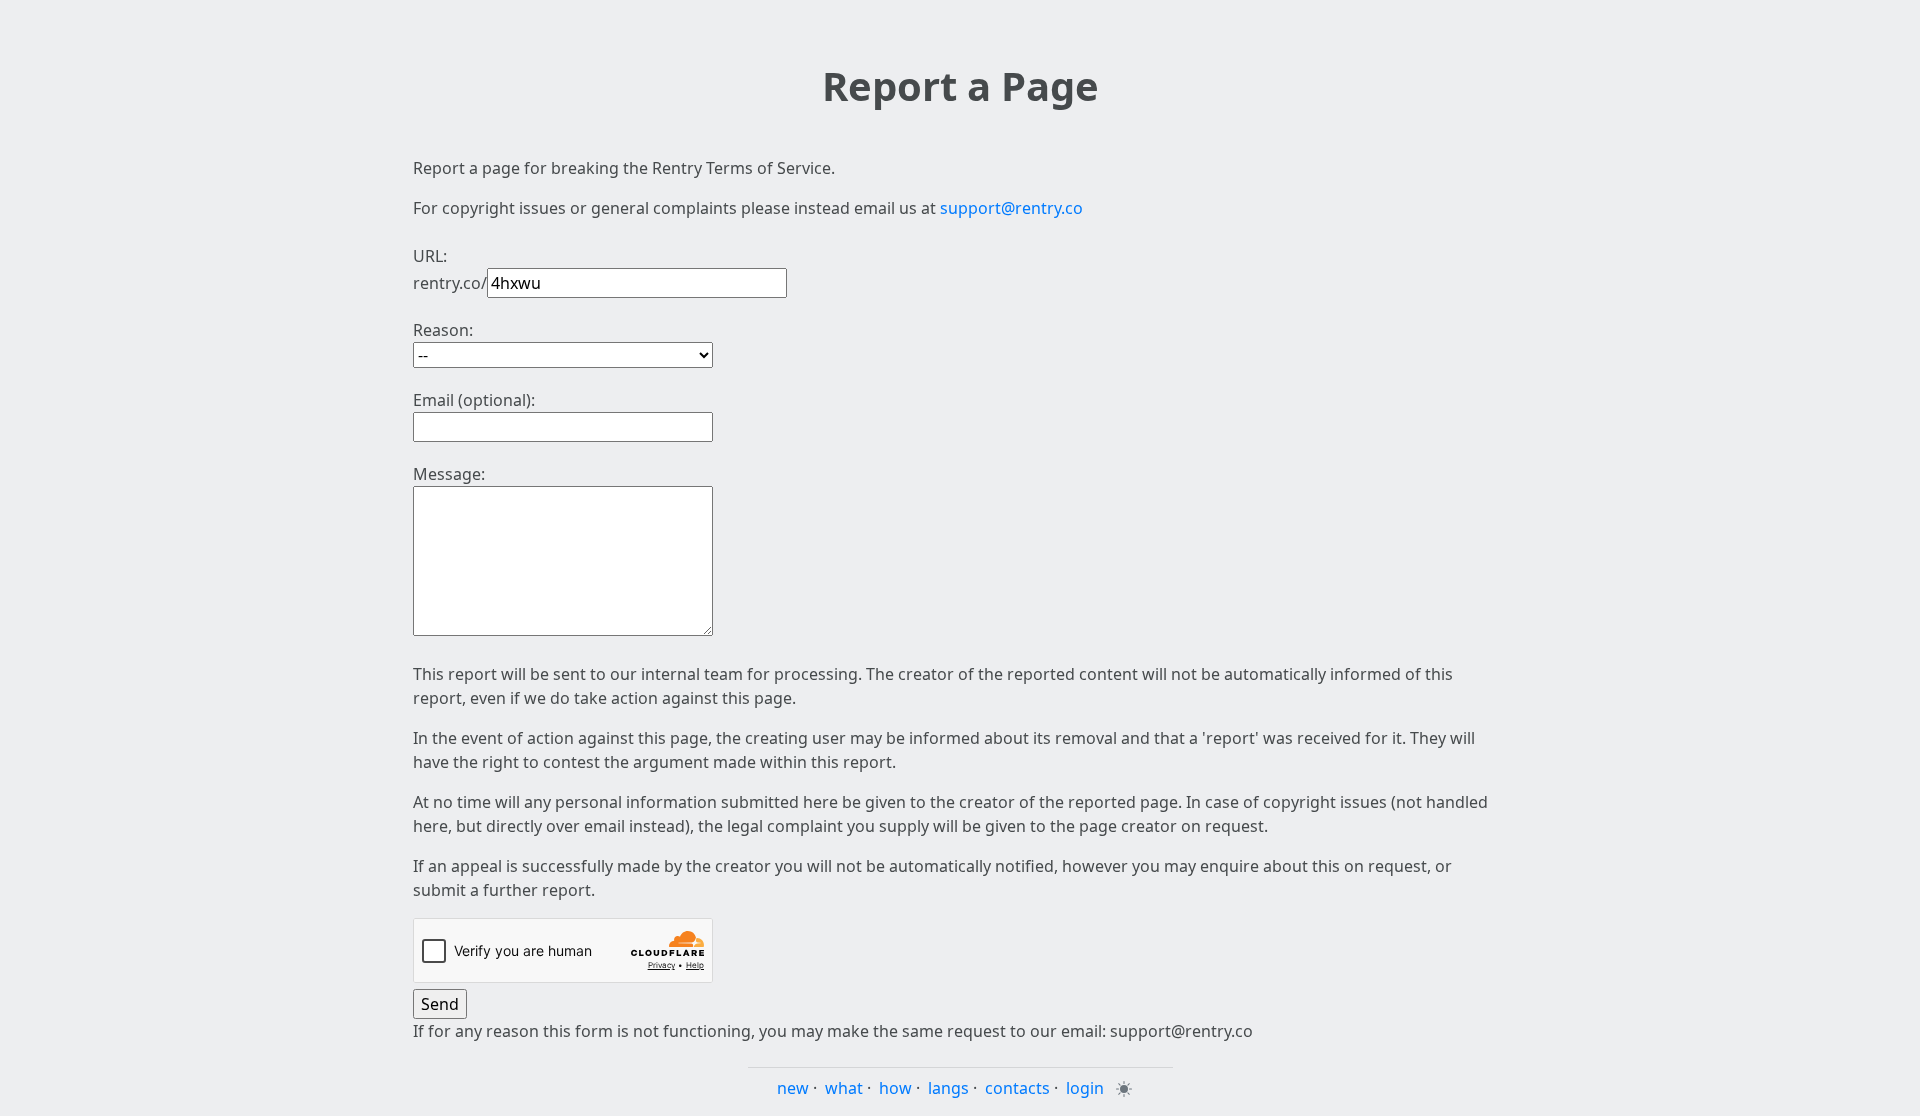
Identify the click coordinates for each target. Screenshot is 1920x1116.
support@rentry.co (1011, 208)
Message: (449, 474)
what (844, 1088)
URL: (430, 256)
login (1085, 1088)
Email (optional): (474, 400)
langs (948, 1088)
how (895, 1088)
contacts (1017, 1088)
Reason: (443, 330)
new (793, 1088)
